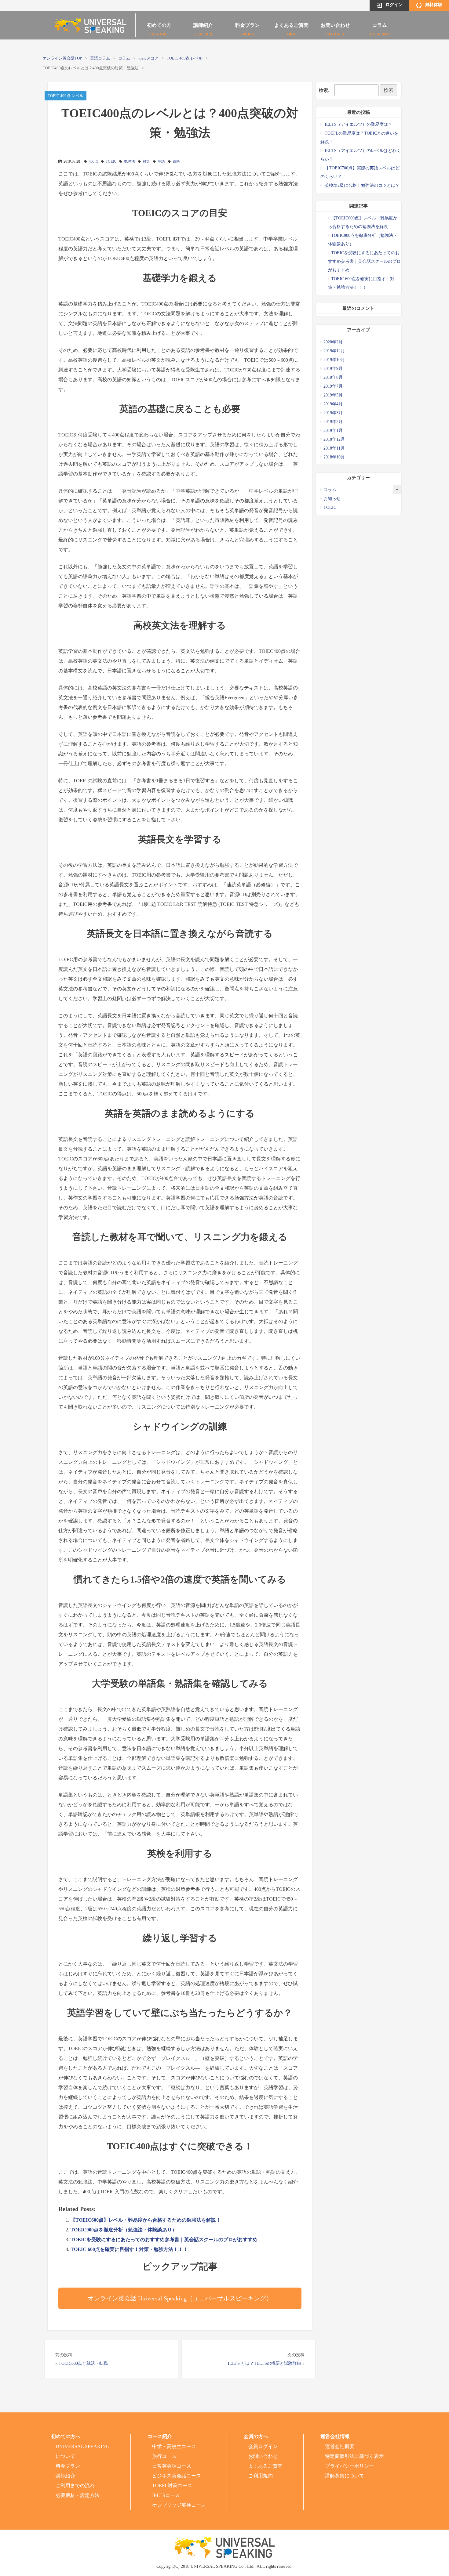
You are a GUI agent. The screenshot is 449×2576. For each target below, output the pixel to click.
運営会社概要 (340, 2446)
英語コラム (100, 58)
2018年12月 (334, 439)
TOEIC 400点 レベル (185, 58)
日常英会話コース (172, 2466)
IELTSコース (166, 2495)
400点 (93, 161)
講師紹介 (203, 27)
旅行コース (164, 2456)
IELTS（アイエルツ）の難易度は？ (358, 124)
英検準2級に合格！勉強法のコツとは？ (362, 185)
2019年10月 (334, 360)
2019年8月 (333, 377)
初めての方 (159, 27)
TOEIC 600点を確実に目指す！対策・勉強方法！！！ (129, 2249)
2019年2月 (333, 422)
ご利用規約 (261, 2476)
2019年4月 (333, 404)
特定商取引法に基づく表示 (354, 2456)
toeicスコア (148, 58)
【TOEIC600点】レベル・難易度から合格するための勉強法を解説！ (146, 2220)
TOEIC (111, 161)
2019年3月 (333, 413)
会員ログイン (263, 2446)
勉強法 (130, 161)
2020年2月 (333, 342)
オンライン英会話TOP (62, 58)
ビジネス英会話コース (177, 2476)
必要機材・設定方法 (78, 2495)
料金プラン (247, 27)
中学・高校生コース (174, 2446)
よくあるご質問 (291, 27)
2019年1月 (333, 431)
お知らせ (332, 499)
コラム (380, 27)
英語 (161, 161)
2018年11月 (334, 448)
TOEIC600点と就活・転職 (83, 2363)
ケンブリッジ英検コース (179, 2505)
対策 (146, 161)
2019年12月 (334, 351)
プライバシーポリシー (349, 2466)
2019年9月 (333, 369)
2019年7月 (333, 386)
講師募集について (345, 2476)
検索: (324, 90)
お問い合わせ (335, 27)
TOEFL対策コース (172, 2486)
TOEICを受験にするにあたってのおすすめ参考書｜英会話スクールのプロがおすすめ (164, 2240)
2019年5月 (333, 395)
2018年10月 (334, 457)
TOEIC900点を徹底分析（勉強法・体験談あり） (124, 2230)
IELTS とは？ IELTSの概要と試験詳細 (265, 2363)
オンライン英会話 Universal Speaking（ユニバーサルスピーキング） (180, 2298)
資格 (176, 161)
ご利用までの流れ (75, 2486)
